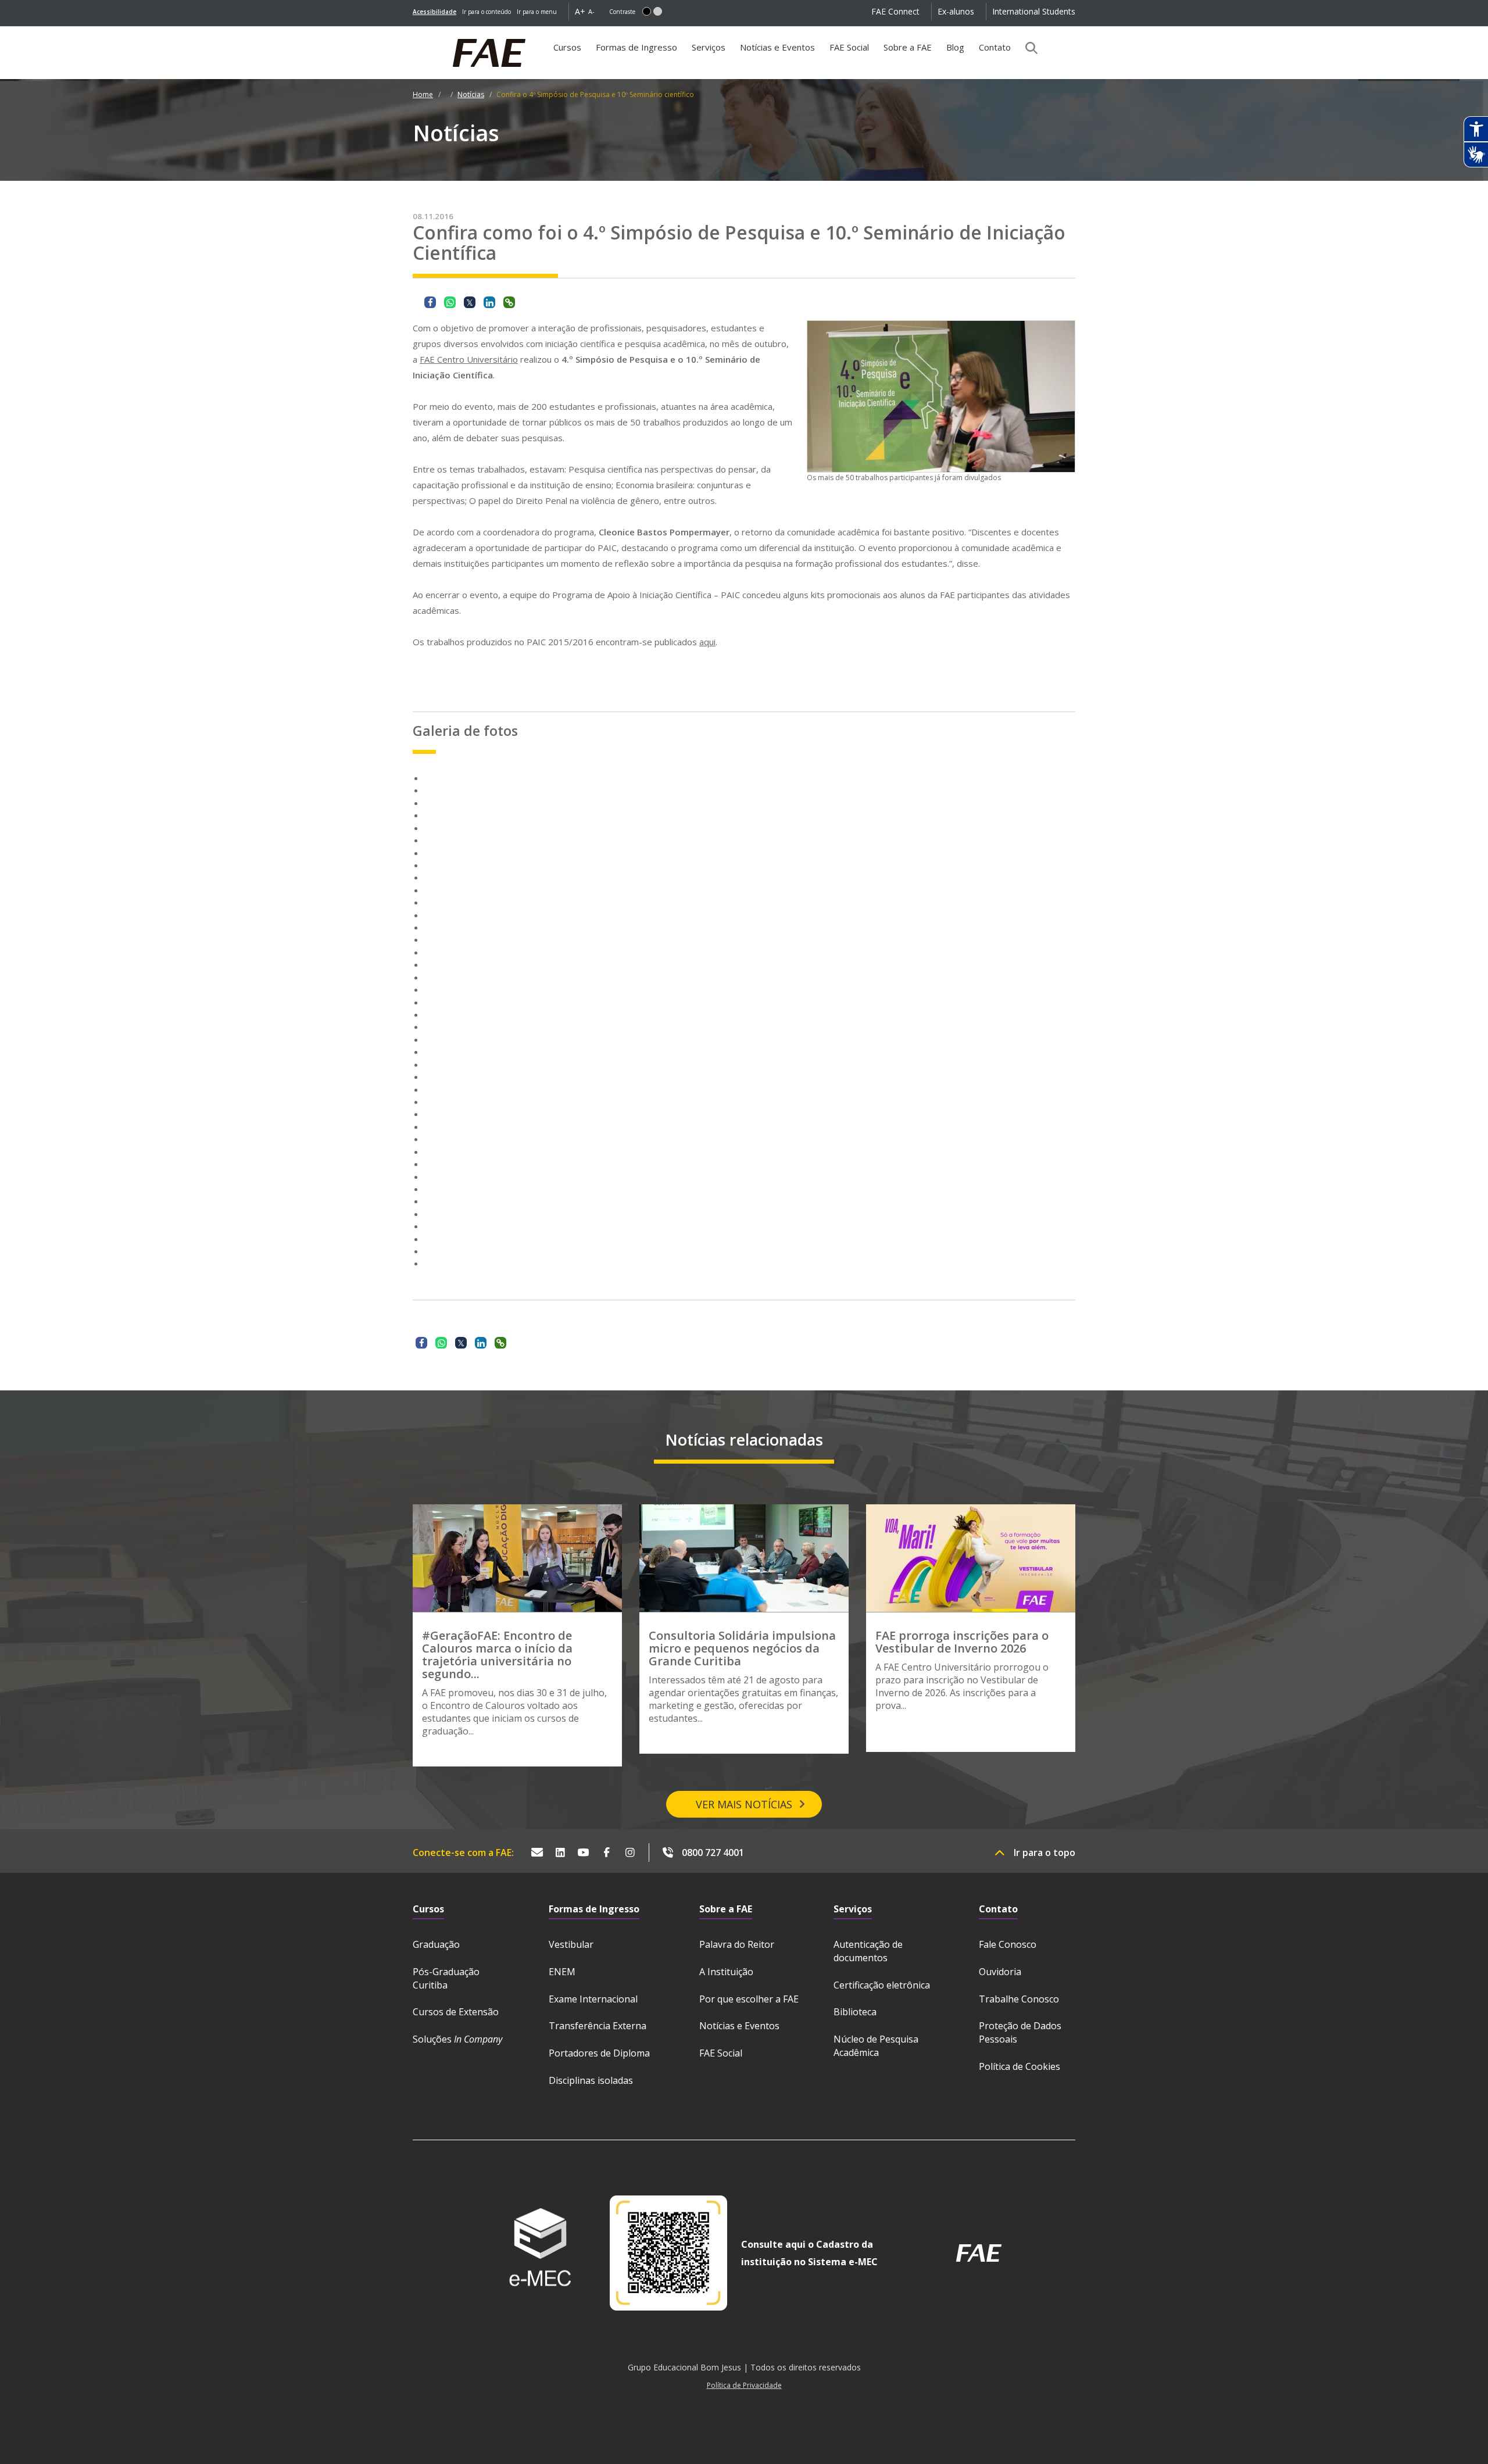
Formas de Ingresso (636, 47)
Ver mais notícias (744, 1804)
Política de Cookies (1020, 2066)
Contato (995, 47)
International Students (1034, 11)
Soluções (457, 2039)
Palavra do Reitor (737, 1944)
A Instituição (726, 1972)
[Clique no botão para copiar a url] (509, 302)
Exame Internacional (593, 1999)
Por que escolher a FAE (749, 1999)
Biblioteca (855, 2012)
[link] (434, 12)
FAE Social (849, 47)
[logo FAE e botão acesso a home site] (413, 33)
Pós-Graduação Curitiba (446, 1978)
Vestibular (571, 1944)
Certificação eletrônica (882, 1985)
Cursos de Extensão (456, 2012)
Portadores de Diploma (599, 2053)
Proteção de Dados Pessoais (1020, 2032)
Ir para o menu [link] (537, 12)
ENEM (562, 1972)
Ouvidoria (1000, 1972)
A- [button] (591, 11)
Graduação (436, 1944)
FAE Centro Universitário (469, 359)
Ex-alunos (956, 11)
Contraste (622, 12)
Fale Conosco (1008, 1944)
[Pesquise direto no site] (1028, 48)
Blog (955, 47)
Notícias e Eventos (777, 47)
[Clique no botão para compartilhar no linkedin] (489, 302)
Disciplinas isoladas (591, 2080)
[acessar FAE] (979, 2253)
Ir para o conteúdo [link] (487, 12)
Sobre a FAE (908, 47)
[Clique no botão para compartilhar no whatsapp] (450, 302)
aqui (707, 642)
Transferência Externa (598, 2026)
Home (423, 94)
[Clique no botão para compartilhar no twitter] (470, 302)
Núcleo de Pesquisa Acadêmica (876, 2046)
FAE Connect (895, 11)
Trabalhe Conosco (1019, 1999)
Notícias (471, 94)
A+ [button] (580, 11)
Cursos (567, 47)
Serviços (709, 47)
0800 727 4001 (713, 1853)
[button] (647, 11)
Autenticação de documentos (868, 1951)
